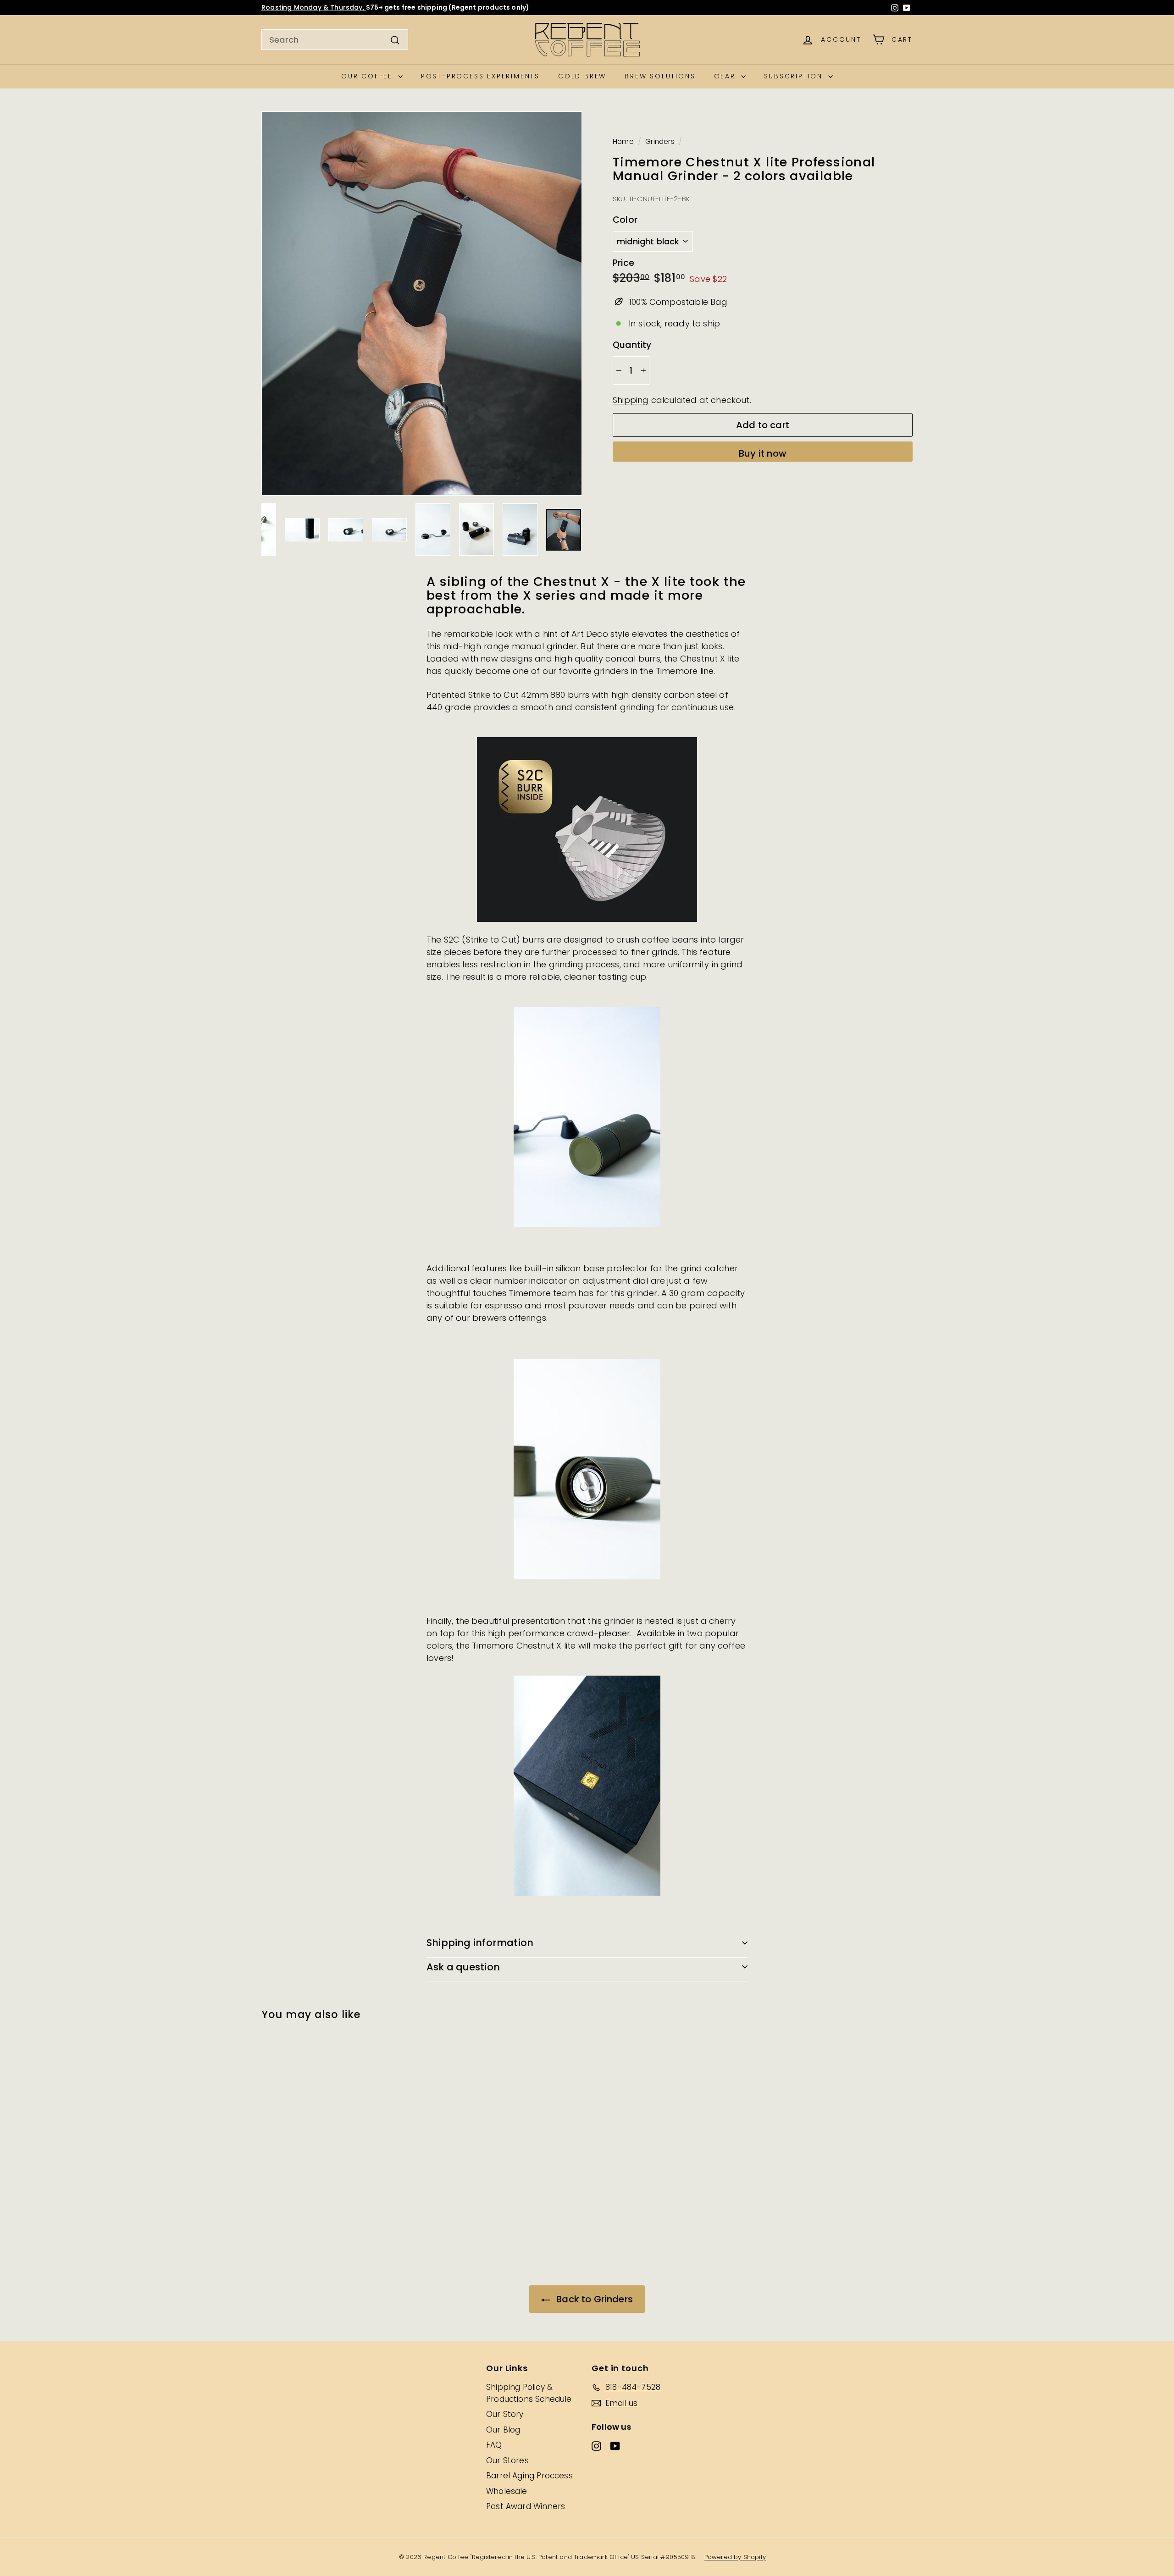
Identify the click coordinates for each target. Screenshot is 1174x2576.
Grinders (660, 141)
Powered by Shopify (735, 2557)
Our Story (505, 2414)
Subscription (795, 76)
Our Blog (503, 2430)
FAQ (494, 2445)
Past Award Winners (526, 2506)
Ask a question (463, 1967)
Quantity (632, 345)
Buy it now (763, 454)
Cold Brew (582, 76)
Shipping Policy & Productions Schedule (529, 2393)
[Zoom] (422, 303)
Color (625, 220)
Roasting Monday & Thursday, (314, 7)
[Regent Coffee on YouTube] (907, 8)
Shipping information (480, 1943)
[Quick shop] (358, 2045)
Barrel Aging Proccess (529, 2476)
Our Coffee (368, 76)
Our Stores (507, 2460)
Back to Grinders (593, 2299)
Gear (726, 76)
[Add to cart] (358, 2064)
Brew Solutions (660, 76)
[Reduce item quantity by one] (619, 370)
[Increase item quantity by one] (643, 370)
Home (623, 141)
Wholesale (507, 2491)
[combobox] (335, 40)
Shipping (631, 400)
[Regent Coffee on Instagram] (895, 8)
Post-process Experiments (480, 76)
